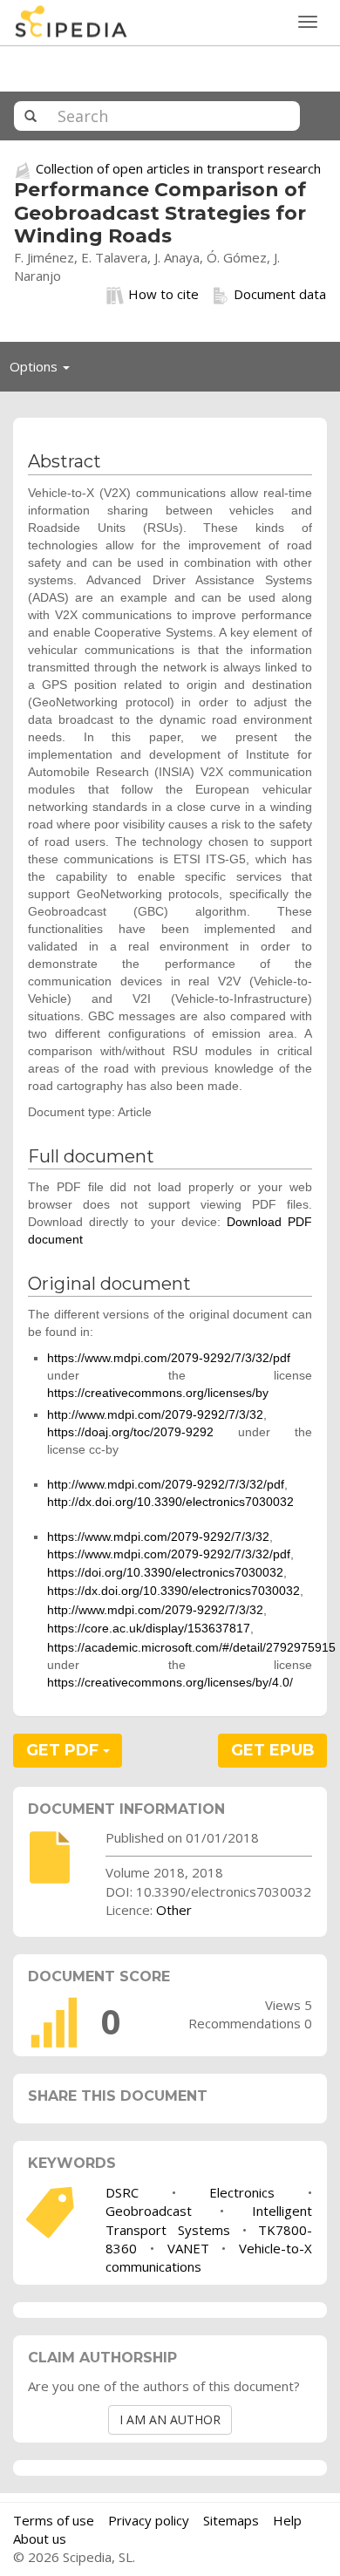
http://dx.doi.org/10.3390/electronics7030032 (170, 1502)
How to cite (163, 294)
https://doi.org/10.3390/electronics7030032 (165, 1572)
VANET (188, 2248)
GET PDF (65, 1750)
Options (44, 371)
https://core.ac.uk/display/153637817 (149, 1628)
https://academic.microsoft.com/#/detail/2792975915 (191, 1647)
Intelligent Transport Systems (209, 2220)
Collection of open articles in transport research (178, 168)
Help (287, 2520)
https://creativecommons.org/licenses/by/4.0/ (170, 1682)
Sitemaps (231, 2520)
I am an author (170, 2419)
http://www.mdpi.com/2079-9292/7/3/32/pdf (166, 1484)
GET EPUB (273, 1750)
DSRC (122, 2192)
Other (174, 1910)
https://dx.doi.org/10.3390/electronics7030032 (173, 1591)
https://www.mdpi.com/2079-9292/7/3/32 (158, 1537)
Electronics (242, 2192)
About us (40, 2539)
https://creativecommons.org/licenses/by (158, 1393)
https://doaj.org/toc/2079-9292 (130, 1432)
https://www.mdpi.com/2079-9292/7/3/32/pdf (169, 1358)
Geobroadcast (149, 2211)
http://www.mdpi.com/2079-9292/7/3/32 (155, 1414)
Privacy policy (149, 2520)
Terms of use (54, 2520)
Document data (280, 294)
